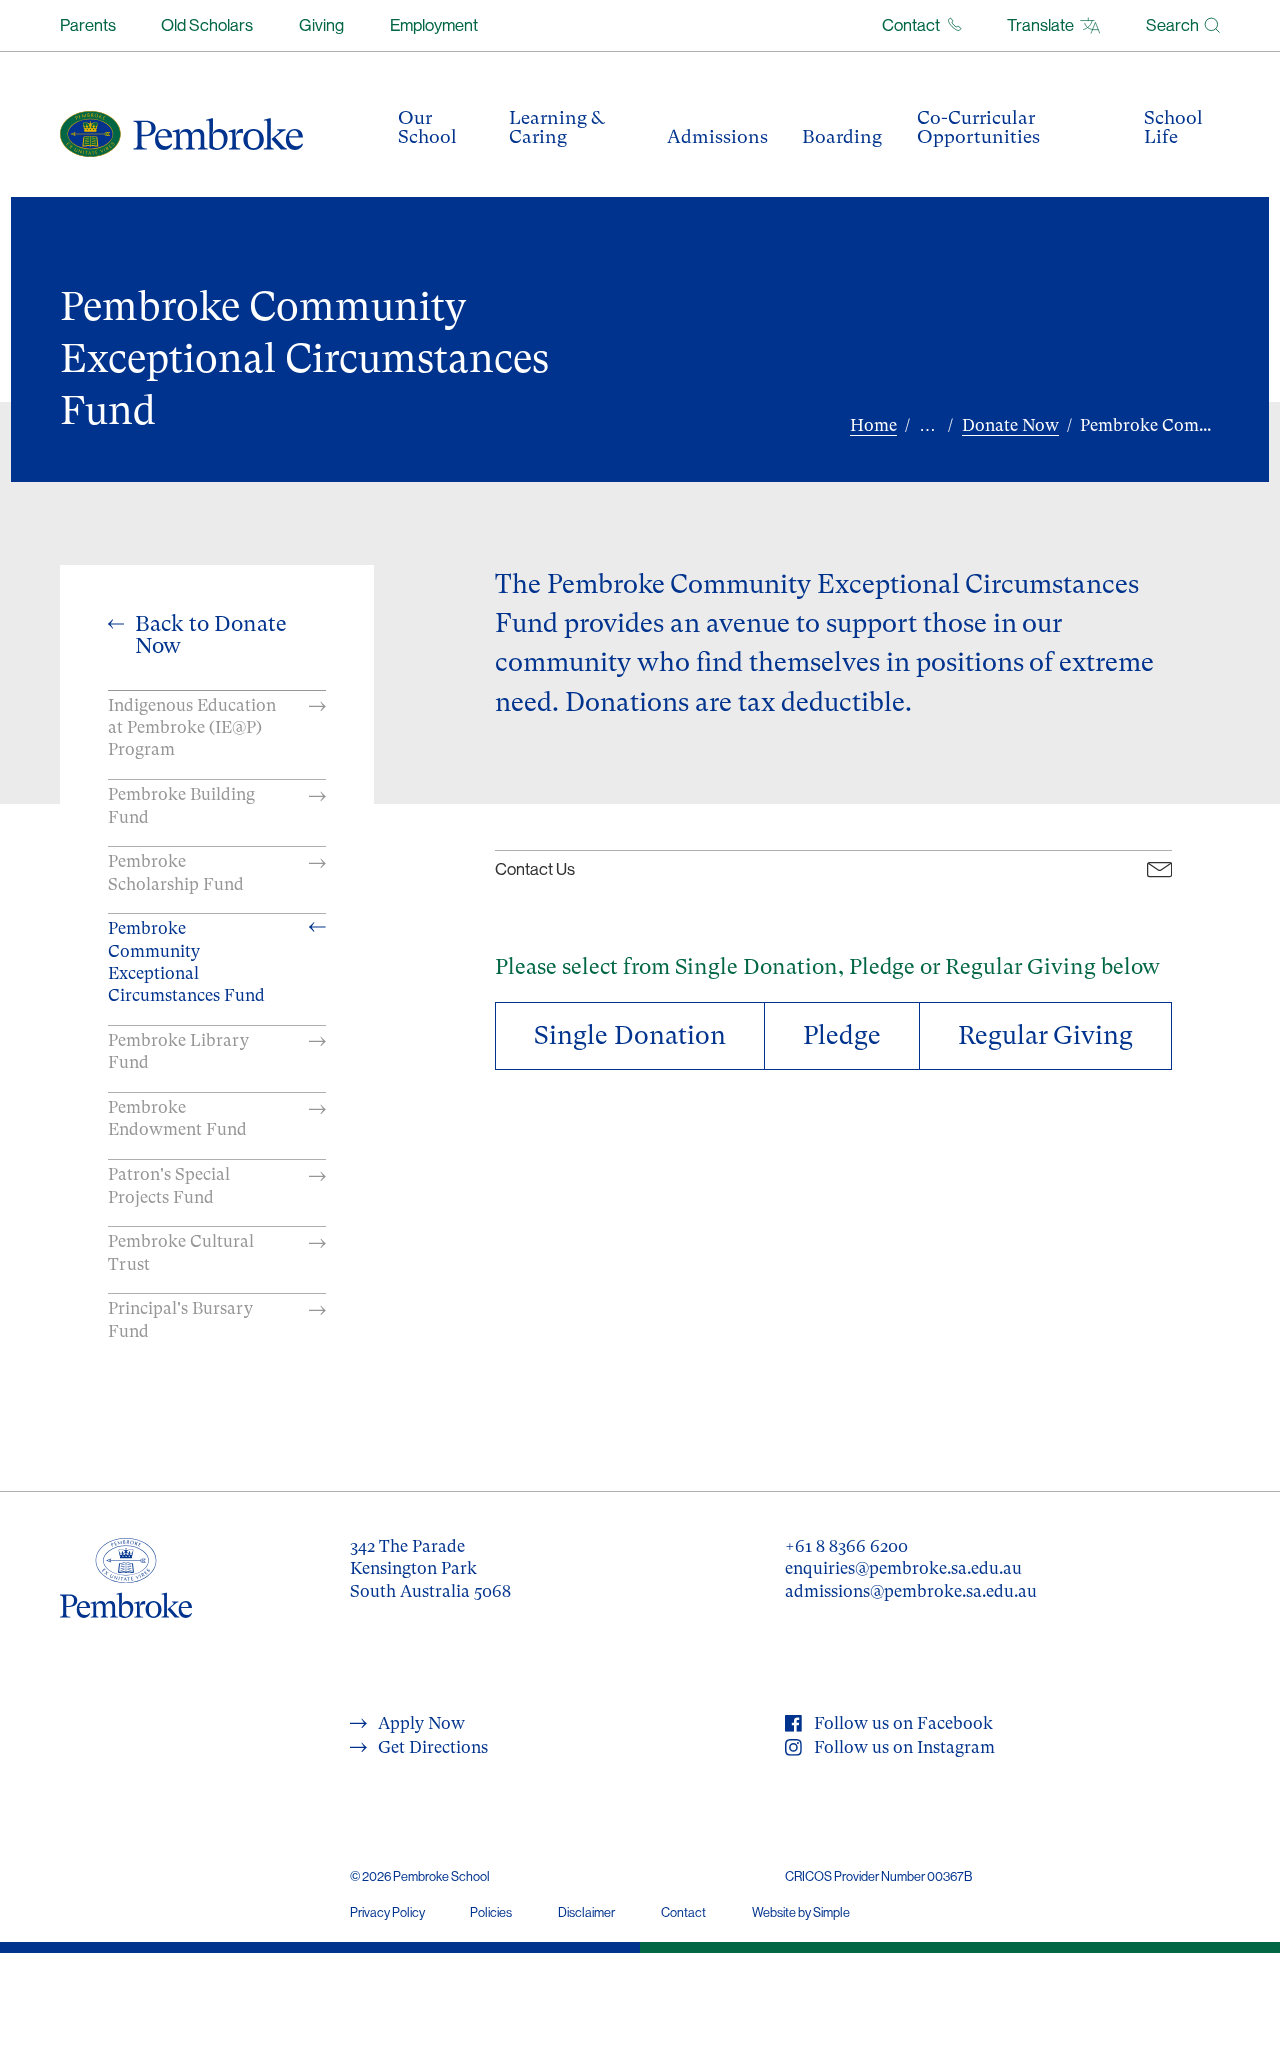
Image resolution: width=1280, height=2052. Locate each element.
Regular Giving (1045, 1035)
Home (873, 425)
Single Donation (630, 1035)
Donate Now (1010, 425)
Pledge (842, 1035)
